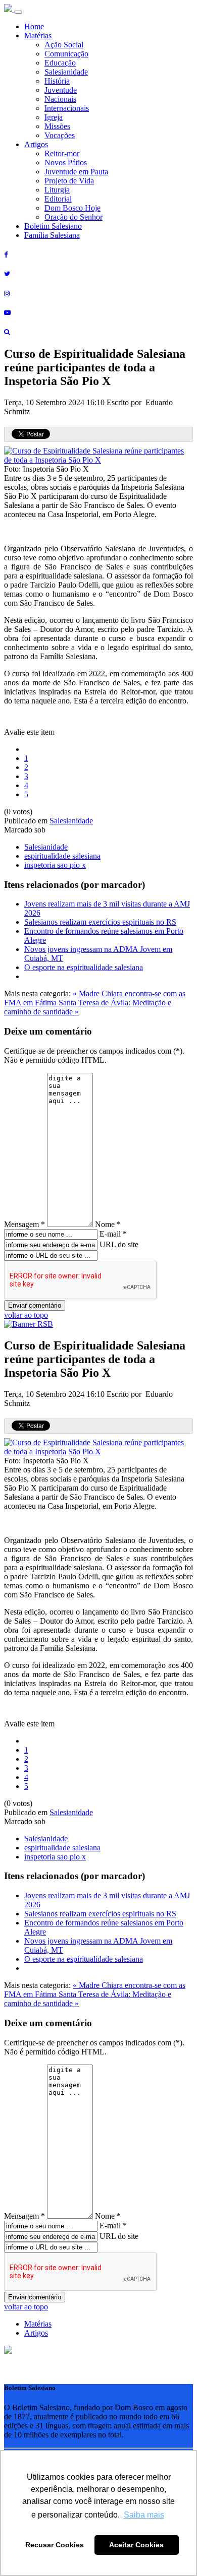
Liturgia (57, 190)
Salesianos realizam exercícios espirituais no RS (100, 922)
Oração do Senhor (73, 217)
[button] (8, 2351)
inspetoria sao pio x (55, 865)
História (57, 81)
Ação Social (64, 45)
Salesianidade (66, 72)
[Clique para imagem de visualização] (98, 460)
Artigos (36, 144)
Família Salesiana (52, 235)
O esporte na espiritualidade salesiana (84, 967)
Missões (57, 126)
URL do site (119, 1244)
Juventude (61, 90)
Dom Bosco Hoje (72, 208)
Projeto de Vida (69, 181)
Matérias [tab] (38, 2324)
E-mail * (113, 1234)
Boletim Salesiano (53, 226)
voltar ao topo (26, 1315)
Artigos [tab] (36, 2333)
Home (34, 26)
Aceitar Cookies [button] (136, 2545)
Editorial (58, 199)
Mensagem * (24, 1224)
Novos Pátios (66, 163)
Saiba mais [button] (144, 2515)
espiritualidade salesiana (62, 856)
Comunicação (66, 54)
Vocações (60, 135)
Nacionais (60, 99)
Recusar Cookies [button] (55, 2545)
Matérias (38, 36)
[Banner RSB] (29, 1324)
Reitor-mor (62, 153)
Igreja (54, 117)
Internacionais (67, 108)
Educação (60, 63)
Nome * (108, 1224)
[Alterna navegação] (18, 12)
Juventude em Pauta (76, 172)
